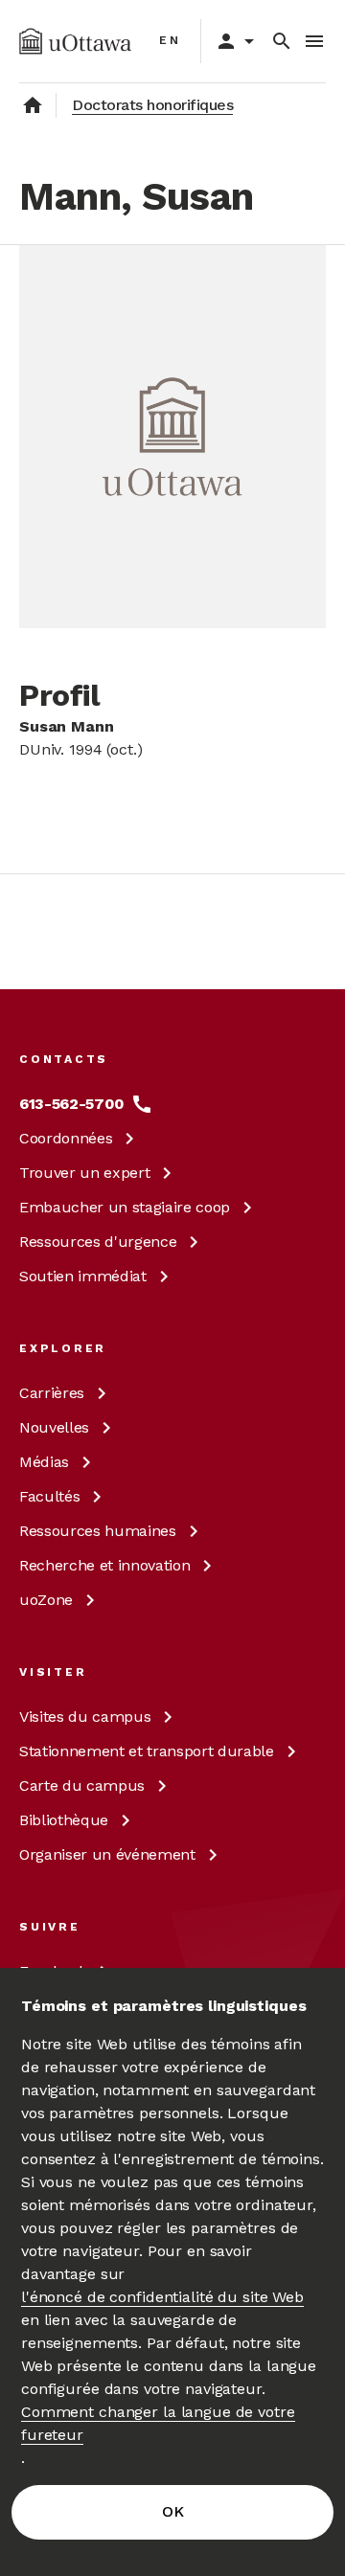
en (170, 40)
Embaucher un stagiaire (125, 1207)
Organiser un (107, 1854)
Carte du (82, 1785)
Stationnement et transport (147, 1751)
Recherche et (104, 1565)
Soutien (83, 1276)
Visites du (85, 1717)
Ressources (98, 1242)
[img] (75, 41)
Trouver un (84, 1173)
